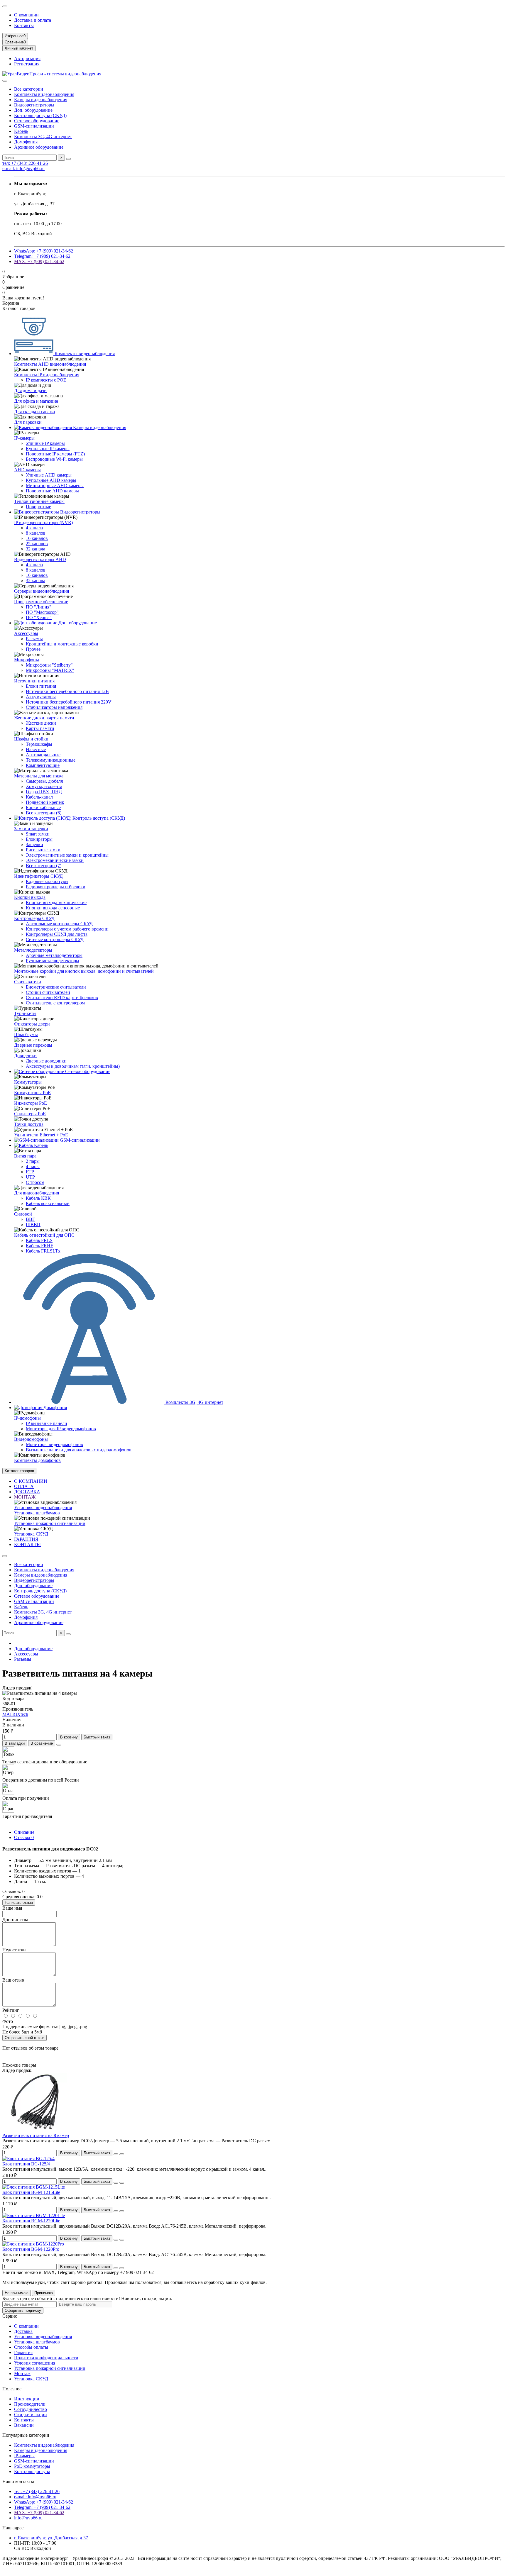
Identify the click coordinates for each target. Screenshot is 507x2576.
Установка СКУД (31, 1534)
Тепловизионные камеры (39, 501)
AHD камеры (27, 470)
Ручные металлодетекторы (53, 961)
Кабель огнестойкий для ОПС (44, 1235)
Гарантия (23, 2352)
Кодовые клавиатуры (47, 881)
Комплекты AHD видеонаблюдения (50, 364)
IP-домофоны (27, 1418)
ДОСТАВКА (27, 1492)
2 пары (33, 1161)
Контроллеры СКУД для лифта (57, 934)
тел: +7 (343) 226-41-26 (25, 163)
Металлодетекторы (33, 950)
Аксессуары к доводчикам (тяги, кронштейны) (73, 1066)
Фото (8, 2021)
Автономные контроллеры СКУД (59, 924)
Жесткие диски (41, 723)
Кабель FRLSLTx (43, 1251)
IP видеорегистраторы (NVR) (43, 522)
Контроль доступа (32, 2471)
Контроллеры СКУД (34, 918)
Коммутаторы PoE (32, 1093)
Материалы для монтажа (39, 776)
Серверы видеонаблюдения (42, 591)
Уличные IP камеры (45, 443)
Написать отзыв (19, 1903)
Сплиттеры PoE (30, 1114)
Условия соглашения (35, 2363)
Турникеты (25, 1013)
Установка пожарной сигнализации (50, 1523)
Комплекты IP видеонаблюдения (47, 375)
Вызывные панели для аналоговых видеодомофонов (79, 1450)
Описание (24, 1832)
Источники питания (34, 681)
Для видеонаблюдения (37, 1193)
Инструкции (27, 2399)
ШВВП (33, 1225)
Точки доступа (29, 1124)
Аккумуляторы (41, 697)
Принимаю (44, 2293)
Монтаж (22, 2374)
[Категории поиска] (5, 81)
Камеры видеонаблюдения (41, 100)
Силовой (23, 1214)
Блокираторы (39, 839)
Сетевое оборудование (37, 121)
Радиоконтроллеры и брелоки (56, 887)
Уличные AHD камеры (49, 475)
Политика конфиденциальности (46, 2358)
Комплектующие (43, 765)
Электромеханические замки (55, 860)
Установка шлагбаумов (37, 1513)
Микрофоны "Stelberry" (49, 665)
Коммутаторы (28, 1082)
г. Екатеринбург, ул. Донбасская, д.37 (51, 2538)
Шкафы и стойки (31, 739)
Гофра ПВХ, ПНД (44, 792)
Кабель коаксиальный (48, 1203)
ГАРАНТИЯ (26, 1539)
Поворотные (38, 507)
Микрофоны (27, 660)
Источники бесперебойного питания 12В (67, 691)
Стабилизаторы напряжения (54, 707)
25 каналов (37, 544)
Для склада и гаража (34, 412)
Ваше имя (12, 1908)
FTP (30, 1172)
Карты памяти (40, 728)
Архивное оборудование (39, 147)
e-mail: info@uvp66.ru (23, 168)
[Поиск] (68, 159)
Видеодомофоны (31, 1439)
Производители (30, 2404)
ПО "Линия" (39, 607)
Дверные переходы (33, 1045)
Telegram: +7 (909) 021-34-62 (42, 256)
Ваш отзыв (13, 1980)
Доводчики (25, 1056)
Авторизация (27, 59)
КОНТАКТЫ (27, 1544)
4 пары (33, 1166)
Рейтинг (11, 2010)
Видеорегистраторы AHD (40, 559)
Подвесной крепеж (45, 802)
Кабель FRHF (39, 1246)
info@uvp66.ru (28, 2518)
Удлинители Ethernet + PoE (41, 1135)
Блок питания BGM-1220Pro (31, 2249)
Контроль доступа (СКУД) (40, 115)
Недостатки (14, 1950)
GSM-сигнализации (34, 126)
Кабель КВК (38, 1198)
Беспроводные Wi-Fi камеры (54, 459)
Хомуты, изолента (44, 786)
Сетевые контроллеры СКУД (55, 939)
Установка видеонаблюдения (43, 1508)
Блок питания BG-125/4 (26, 2164)
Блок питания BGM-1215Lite (31, 2192)
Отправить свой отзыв (24, 2038)
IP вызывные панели (47, 1423)
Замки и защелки (31, 829)
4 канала (34, 528)
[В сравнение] (122, 2154)
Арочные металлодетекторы (54, 955)
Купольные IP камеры (48, 449)
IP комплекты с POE (46, 380)
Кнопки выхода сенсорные (53, 908)
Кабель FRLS (39, 1240)
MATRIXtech (15, 1714)
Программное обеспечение (41, 602)
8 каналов (36, 533)
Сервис (10, 2316)
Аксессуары (26, 633)
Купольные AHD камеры (51, 480)
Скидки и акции (31, 2415)
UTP (30, 1177)
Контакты (24, 25)
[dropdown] (5, 6)
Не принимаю (17, 2293)
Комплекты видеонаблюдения (44, 94)
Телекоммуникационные (51, 760)
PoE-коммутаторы (32, 2466)
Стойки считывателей (48, 992)
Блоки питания (41, 686)
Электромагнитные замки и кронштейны (67, 855)
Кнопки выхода (30, 897)
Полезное (12, 2389)
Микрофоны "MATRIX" (50, 670)
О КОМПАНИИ (31, 1481)
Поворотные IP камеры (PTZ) (55, 454)
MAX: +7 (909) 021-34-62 (39, 261)
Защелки (34, 844)
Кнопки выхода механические (56, 903)
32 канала (36, 549)
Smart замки (38, 834)
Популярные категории (26, 2435)
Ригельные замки (43, 850)
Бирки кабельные (43, 807)
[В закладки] (116, 2154)
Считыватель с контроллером (55, 1003)
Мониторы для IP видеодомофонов (61, 1429)
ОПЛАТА (24, 1486)
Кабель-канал (39, 797)
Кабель (21, 131)
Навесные (36, 749)
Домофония (26, 142)
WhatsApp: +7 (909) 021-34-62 (44, 251)
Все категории (29, 89)
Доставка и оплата (33, 20)
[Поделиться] (59, 1745)
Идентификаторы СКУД (38, 876)
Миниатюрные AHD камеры (55, 485)
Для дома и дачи (30, 390)
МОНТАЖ (25, 1497)
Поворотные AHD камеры (52, 491)
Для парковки (28, 422)
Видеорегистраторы (34, 105)
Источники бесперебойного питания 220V (69, 702)
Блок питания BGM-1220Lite (31, 2221)
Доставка (23, 2331)
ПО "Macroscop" (42, 612)
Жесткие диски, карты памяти (44, 718)
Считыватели (28, 982)
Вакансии (24, 2425)
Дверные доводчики (46, 1061)
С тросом (35, 1182)
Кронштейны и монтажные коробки (62, 644)
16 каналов (37, 538)
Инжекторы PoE (31, 1103)
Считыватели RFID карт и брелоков (62, 998)
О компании (26, 15)
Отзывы (24, 1837)
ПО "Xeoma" (39, 617)
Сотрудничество (31, 2409)
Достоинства (15, 1920)
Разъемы (34, 639)
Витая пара (25, 1156)
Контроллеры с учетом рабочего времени (67, 929)
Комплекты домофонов (37, 1460)
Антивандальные (43, 755)
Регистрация (27, 64)
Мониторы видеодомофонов (54, 1444)
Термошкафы (39, 744)
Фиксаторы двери (32, 1024)
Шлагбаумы (26, 1034)
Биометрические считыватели (56, 987)
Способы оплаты (31, 2347)
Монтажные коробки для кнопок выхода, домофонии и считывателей (84, 971)
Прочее (33, 649)
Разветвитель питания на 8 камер (36, 2135)
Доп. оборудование (33, 110)
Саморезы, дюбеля (44, 781)
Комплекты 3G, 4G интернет (43, 137)
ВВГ (30, 1219)
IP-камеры (24, 438)
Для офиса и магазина (36, 401)
